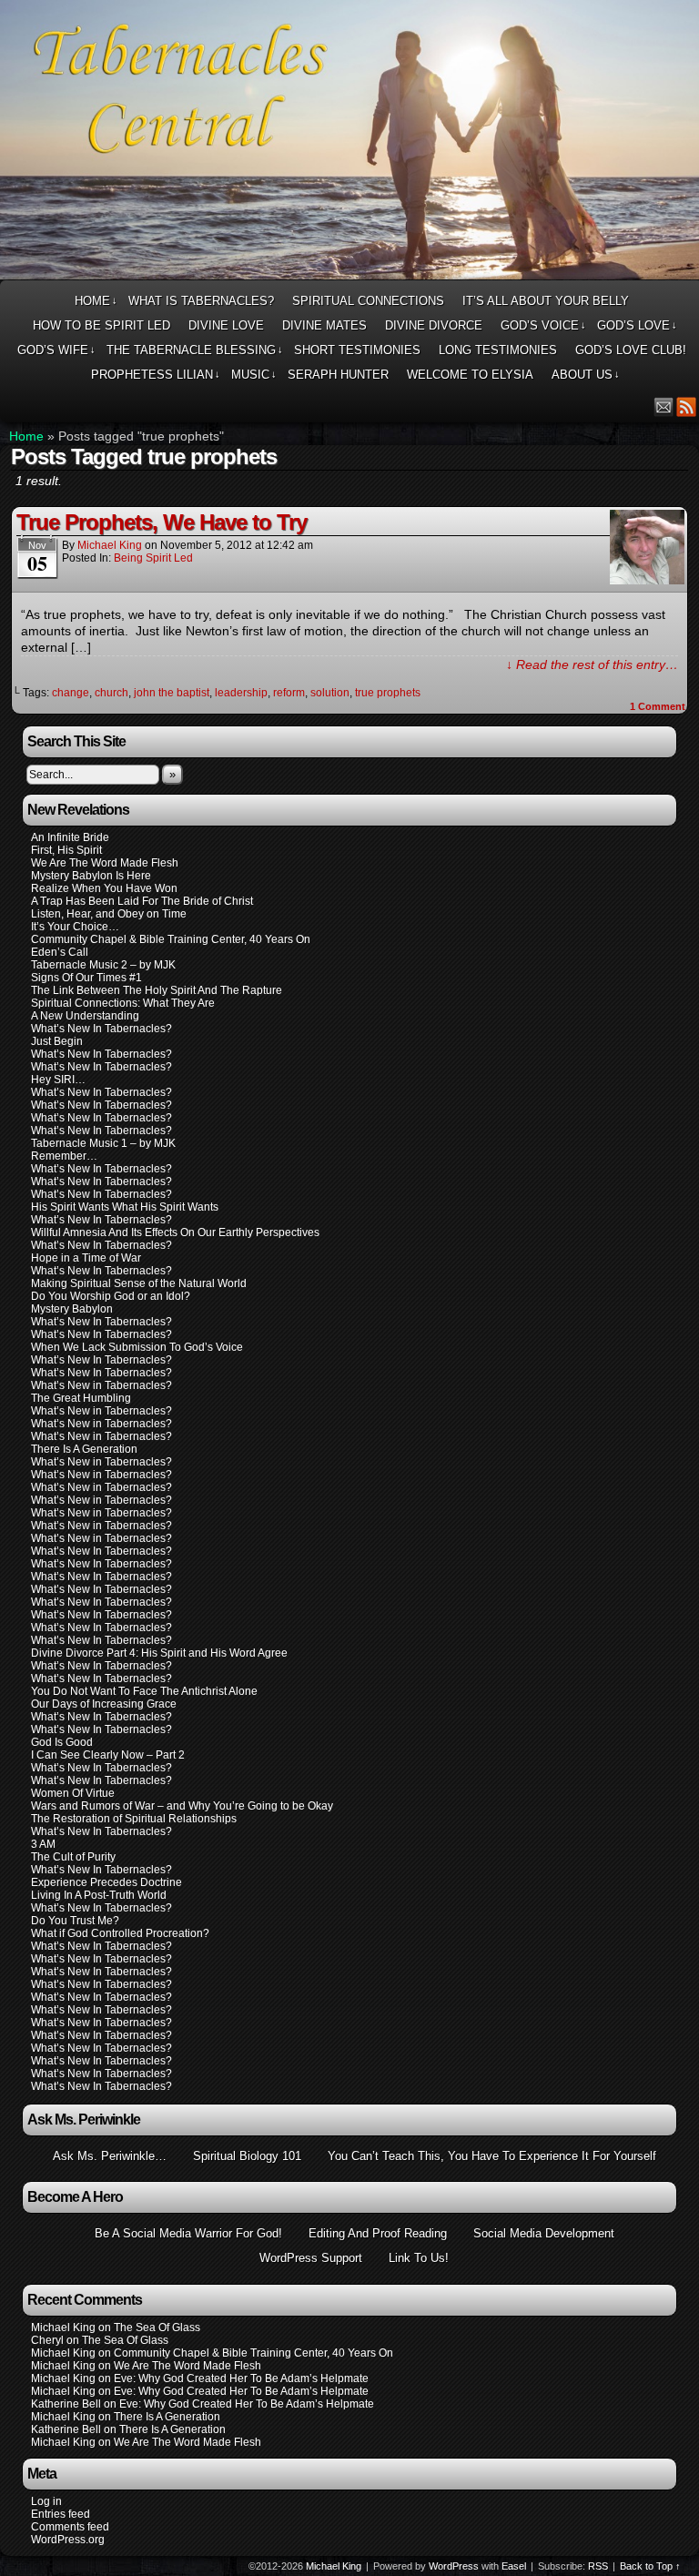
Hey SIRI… (58, 1080)
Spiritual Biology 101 (247, 2156)
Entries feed (61, 2514)
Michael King (110, 545)
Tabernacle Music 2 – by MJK (103, 965)
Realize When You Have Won (104, 888)
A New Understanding (85, 1016)
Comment (658, 706)
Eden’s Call (60, 952)
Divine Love (226, 325)
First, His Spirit (66, 850)
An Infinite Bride (70, 837)
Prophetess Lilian (156, 375)
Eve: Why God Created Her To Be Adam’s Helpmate (241, 2378)
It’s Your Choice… (75, 927)
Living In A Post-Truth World (99, 1895)
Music (254, 375)
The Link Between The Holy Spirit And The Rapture (157, 990)
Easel (514, 2566)
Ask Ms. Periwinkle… (110, 2156)
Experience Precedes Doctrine (106, 1882)
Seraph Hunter (338, 375)
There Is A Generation (84, 1449)
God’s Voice (543, 325)
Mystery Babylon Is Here (91, 876)
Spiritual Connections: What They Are (123, 1003)
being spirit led (153, 558)
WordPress (454, 2566)
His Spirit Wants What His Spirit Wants (125, 1207)
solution (330, 693)
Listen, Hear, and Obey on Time (109, 914)
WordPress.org (68, 2540)
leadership (241, 693)
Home (96, 301)
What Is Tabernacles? (201, 301)
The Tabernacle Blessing (195, 350)
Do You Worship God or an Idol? (111, 1296)
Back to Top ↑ (650, 2566)
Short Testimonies (357, 350)
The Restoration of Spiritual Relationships (134, 1819)
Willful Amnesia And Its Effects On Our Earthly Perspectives (175, 1232)
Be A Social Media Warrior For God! (188, 2233)
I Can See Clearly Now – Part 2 (108, 1755)
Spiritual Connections (368, 301)
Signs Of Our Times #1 (86, 978)
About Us (586, 375)
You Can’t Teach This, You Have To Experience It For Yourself (492, 2156)
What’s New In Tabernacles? (101, 1029)
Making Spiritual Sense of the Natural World (139, 1283)
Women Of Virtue (73, 1793)
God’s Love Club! (631, 350)
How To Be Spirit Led (101, 325)
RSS (687, 406)
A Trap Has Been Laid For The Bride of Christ (142, 901)
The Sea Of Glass (157, 2328)
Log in (46, 2501)
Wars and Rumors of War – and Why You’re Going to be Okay (182, 1806)
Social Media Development (544, 2233)
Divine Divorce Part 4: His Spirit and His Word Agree (159, 1653)
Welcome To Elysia (470, 375)
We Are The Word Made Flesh (105, 863)
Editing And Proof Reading (378, 2233)
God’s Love (637, 325)
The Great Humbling (81, 1398)
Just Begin (57, 1041)
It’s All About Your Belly (546, 301)
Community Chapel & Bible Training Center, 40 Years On (171, 939)
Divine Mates (324, 325)
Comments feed (70, 2527)
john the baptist (172, 693)
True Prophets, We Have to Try (162, 522)
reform (289, 693)
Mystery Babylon (72, 1309)
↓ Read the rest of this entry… (592, 664)
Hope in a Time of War (86, 1258)
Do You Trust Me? (75, 1921)
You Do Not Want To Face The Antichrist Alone (144, 1691)
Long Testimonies (498, 350)
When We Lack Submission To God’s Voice (137, 1347)
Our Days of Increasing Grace (104, 1704)
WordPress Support (311, 2258)
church (111, 693)
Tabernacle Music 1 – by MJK (103, 1143)
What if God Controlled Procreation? (120, 1933)
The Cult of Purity (73, 1857)
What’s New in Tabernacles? (101, 1385)
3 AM (43, 1844)
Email (664, 406)
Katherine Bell (66, 2404)
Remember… (64, 1156)
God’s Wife (56, 350)
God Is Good (62, 1742)
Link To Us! (419, 2258)
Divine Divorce (434, 325)
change (71, 693)
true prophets (388, 693)
